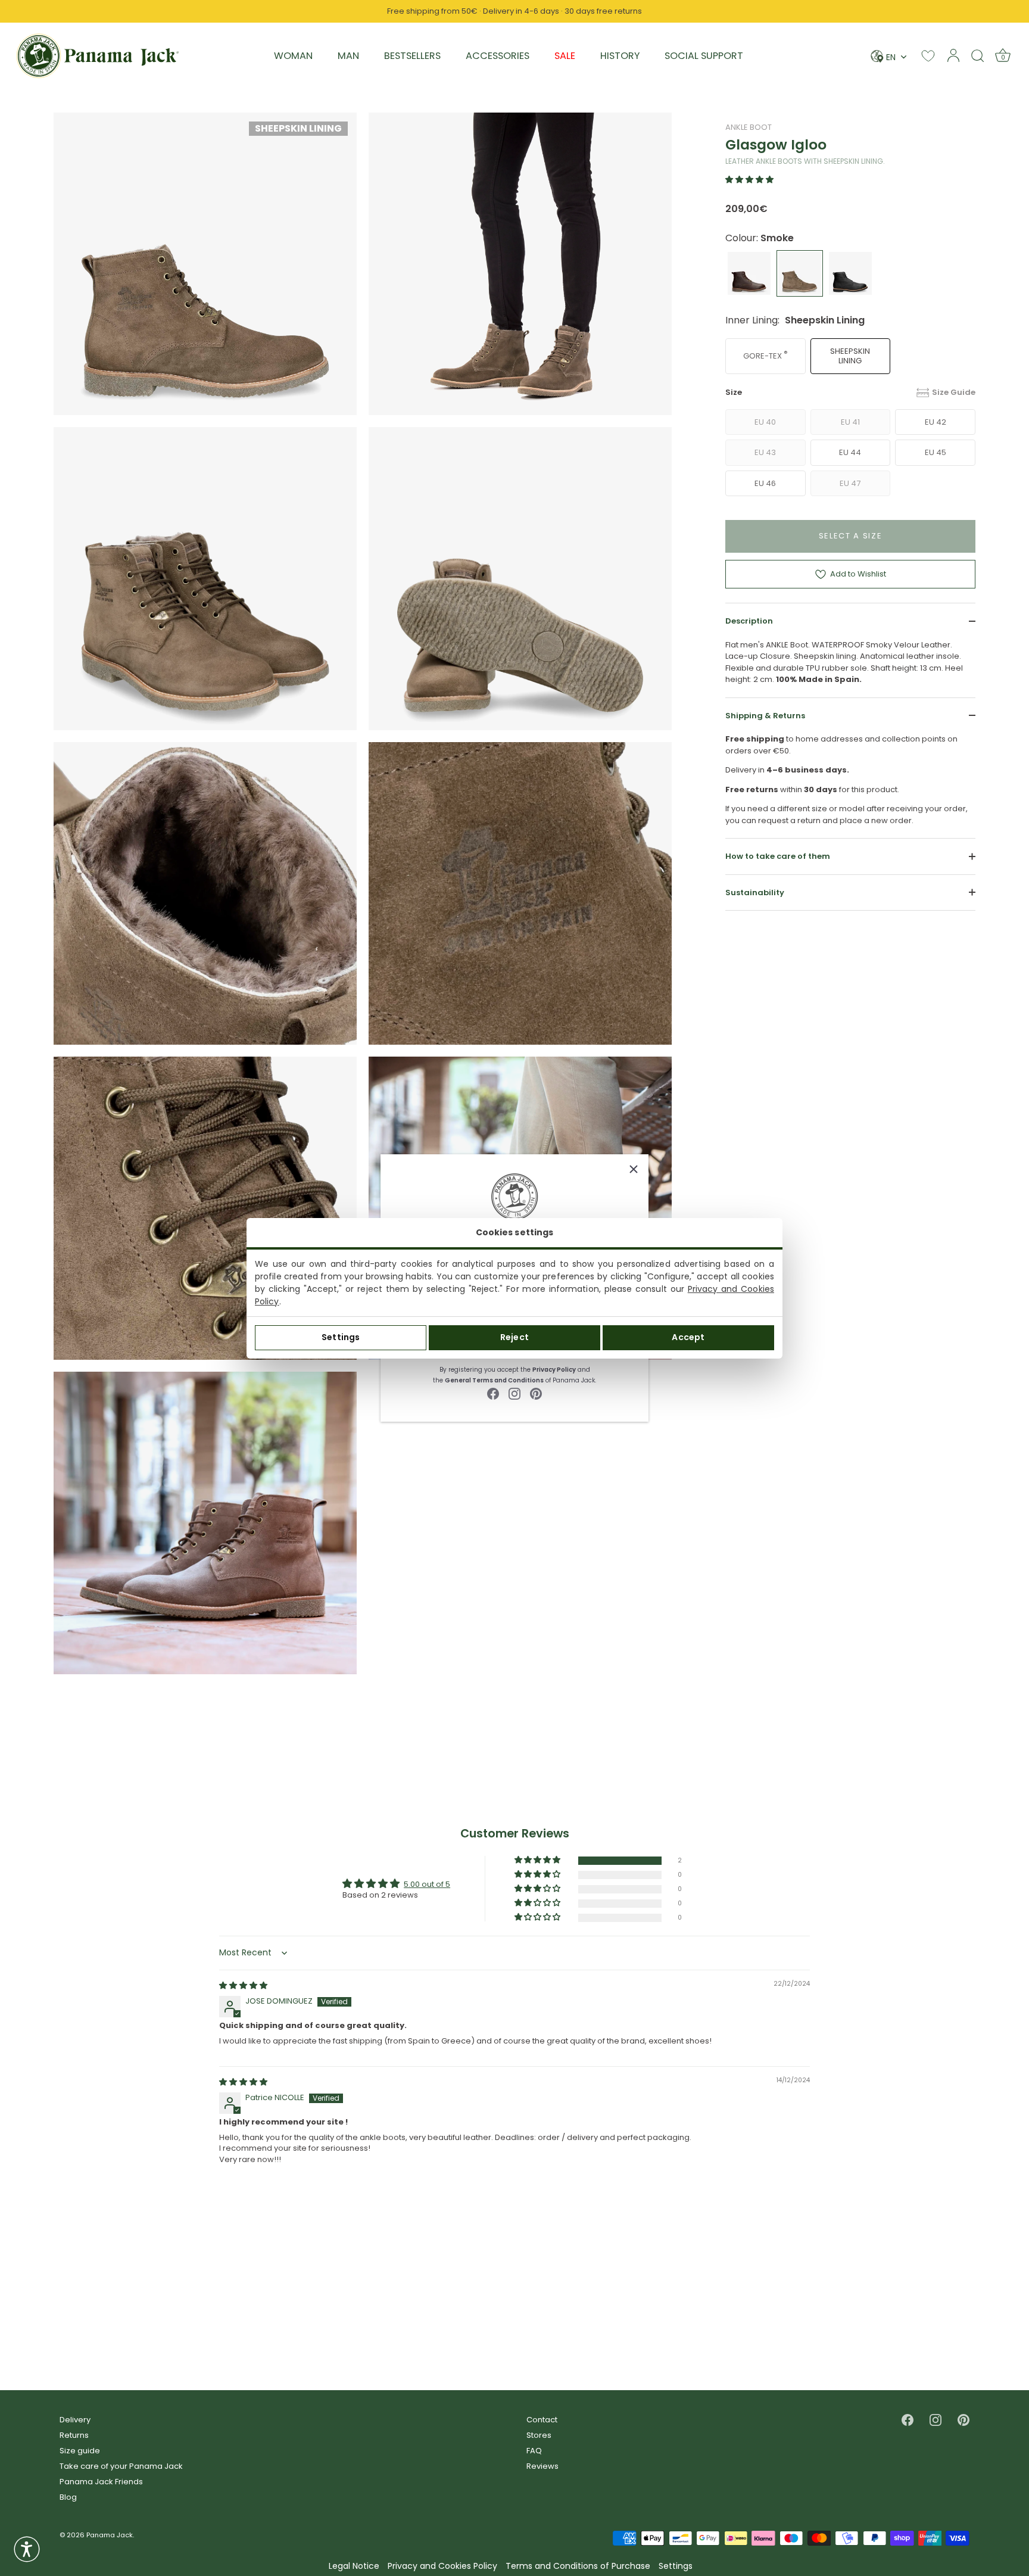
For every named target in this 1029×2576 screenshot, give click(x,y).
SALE (565, 56)
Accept (688, 1337)
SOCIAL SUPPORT (704, 56)
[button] (749, 180)
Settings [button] (676, 2566)
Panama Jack (110, 2535)
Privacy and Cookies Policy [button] (442, 2566)
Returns (74, 2435)
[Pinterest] (536, 1393)
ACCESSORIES (498, 56)
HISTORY (620, 56)
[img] (243, 1985)
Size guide (80, 2451)
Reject (514, 1337)
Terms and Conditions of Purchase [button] (578, 2566)
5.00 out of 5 (427, 1884)
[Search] (978, 55)
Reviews (542, 2466)
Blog (68, 2497)
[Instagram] (514, 1393)
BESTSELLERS (412, 56)
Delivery (75, 2420)
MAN (348, 56)
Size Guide (954, 392)
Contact (542, 2420)
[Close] (634, 1169)
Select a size (851, 536)
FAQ (534, 2451)
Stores (539, 2435)
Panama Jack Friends (101, 2482)
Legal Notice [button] (354, 2566)
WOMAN (293, 56)
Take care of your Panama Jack (121, 2466)
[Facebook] (493, 1393)
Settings (341, 1337)
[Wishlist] (928, 56)
